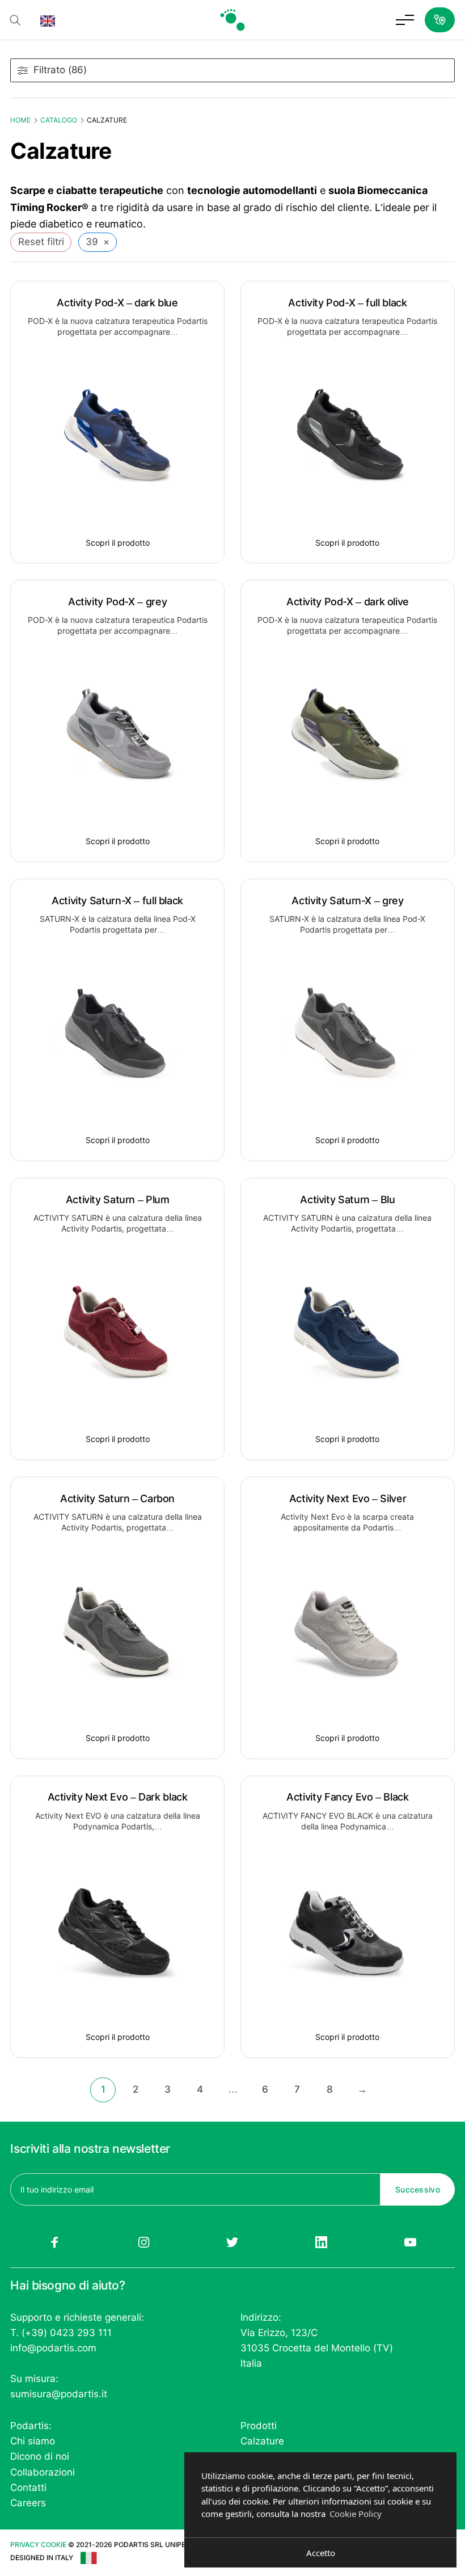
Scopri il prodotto (118, 543)
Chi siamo (33, 2441)
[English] (48, 20)
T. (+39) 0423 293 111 (61, 2333)
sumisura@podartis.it (59, 2394)
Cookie (54, 2545)
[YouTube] (410, 2242)
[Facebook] (55, 2242)
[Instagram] (144, 2242)
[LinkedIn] (321, 2242)
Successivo (418, 2189)
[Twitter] (233, 2242)
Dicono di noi (40, 2456)
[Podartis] (232, 20)
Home (20, 120)
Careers (28, 2503)
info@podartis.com (53, 2348)
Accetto (321, 2553)
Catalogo (59, 120)
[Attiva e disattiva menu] (405, 20)
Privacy (25, 2545)
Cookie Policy (356, 2514)
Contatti (28, 2488)
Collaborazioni (43, 2472)
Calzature (262, 2441)
